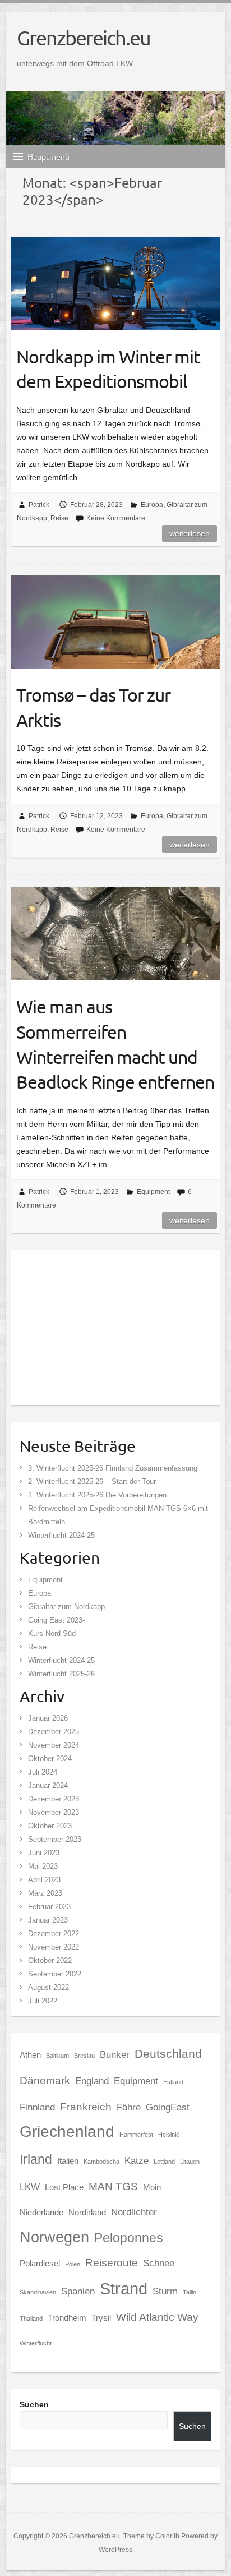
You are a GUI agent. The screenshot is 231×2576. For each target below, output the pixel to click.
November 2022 (54, 1947)
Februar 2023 (49, 1907)
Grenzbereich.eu (84, 38)
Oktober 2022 (50, 1960)
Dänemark (45, 2080)
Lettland (164, 2162)
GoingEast (168, 2107)
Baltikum (57, 2056)
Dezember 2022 (54, 1934)
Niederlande (41, 2213)
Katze (137, 2160)
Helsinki (169, 2135)
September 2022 (55, 1974)
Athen (30, 2055)
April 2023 (44, 1880)
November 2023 (54, 1812)
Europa (152, 505)
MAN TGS (113, 2186)
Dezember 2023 (54, 1799)
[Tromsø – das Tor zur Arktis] (115, 622)
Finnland (37, 2107)
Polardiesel (40, 2264)
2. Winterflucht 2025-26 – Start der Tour (92, 1481)
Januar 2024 (48, 1785)
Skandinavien (38, 2292)
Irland (36, 2159)
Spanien (78, 2291)
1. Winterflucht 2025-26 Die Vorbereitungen (97, 1495)
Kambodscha (101, 2162)
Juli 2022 (43, 2001)
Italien (68, 2161)
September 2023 (55, 1839)
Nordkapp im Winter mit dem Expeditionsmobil (108, 369)
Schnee (159, 2263)
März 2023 (45, 1893)
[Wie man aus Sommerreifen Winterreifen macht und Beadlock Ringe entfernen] (115, 933)
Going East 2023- (56, 1620)
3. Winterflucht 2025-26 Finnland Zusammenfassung (113, 1468)
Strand (124, 2289)
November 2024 (54, 1745)
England (92, 2081)
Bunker (115, 2054)
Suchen (34, 2404)
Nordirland (87, 2213)
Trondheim (67, 2318)
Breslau (84, 2056)
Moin (152, 2187)
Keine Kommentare (116, 518)
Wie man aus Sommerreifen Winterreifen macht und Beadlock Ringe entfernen (115, 1044)
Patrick (39, 505)
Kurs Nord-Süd (52, 1633)
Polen (73, 2264)
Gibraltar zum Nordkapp (66, 1607)
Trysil (101, 2318)
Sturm (165, 2291)
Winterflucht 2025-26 (61, 1674)
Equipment (153, 1192)
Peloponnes (129, 2238)
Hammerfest (136, 2135)
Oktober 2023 (50, 1826)
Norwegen (54, 2237)
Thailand (31, 2319)
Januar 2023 (48, 1920)
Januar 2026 (48, 1718)
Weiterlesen (190, 533)
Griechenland (67, 2132)
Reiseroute (112, 2262)
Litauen (190, 2162)
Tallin (190, 2292)
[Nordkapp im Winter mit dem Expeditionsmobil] (115, 283)
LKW (30, 2187)
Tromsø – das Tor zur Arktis (93, 707)
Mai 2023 (43, 1866)
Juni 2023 (44, 1853)
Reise (59, 518)
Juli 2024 (43, 1772)
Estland (173, 2082)
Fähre (129, 2107)
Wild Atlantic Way (157, 2317)
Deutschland (168, 2054)
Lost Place (64, 2187)
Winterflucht (36, 2343)
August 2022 (48, 1987)
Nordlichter (134, 2212)
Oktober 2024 (50, 1759)
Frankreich (86, 2107)
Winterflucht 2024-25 (61, 1535)
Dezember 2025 (54, 1732)
